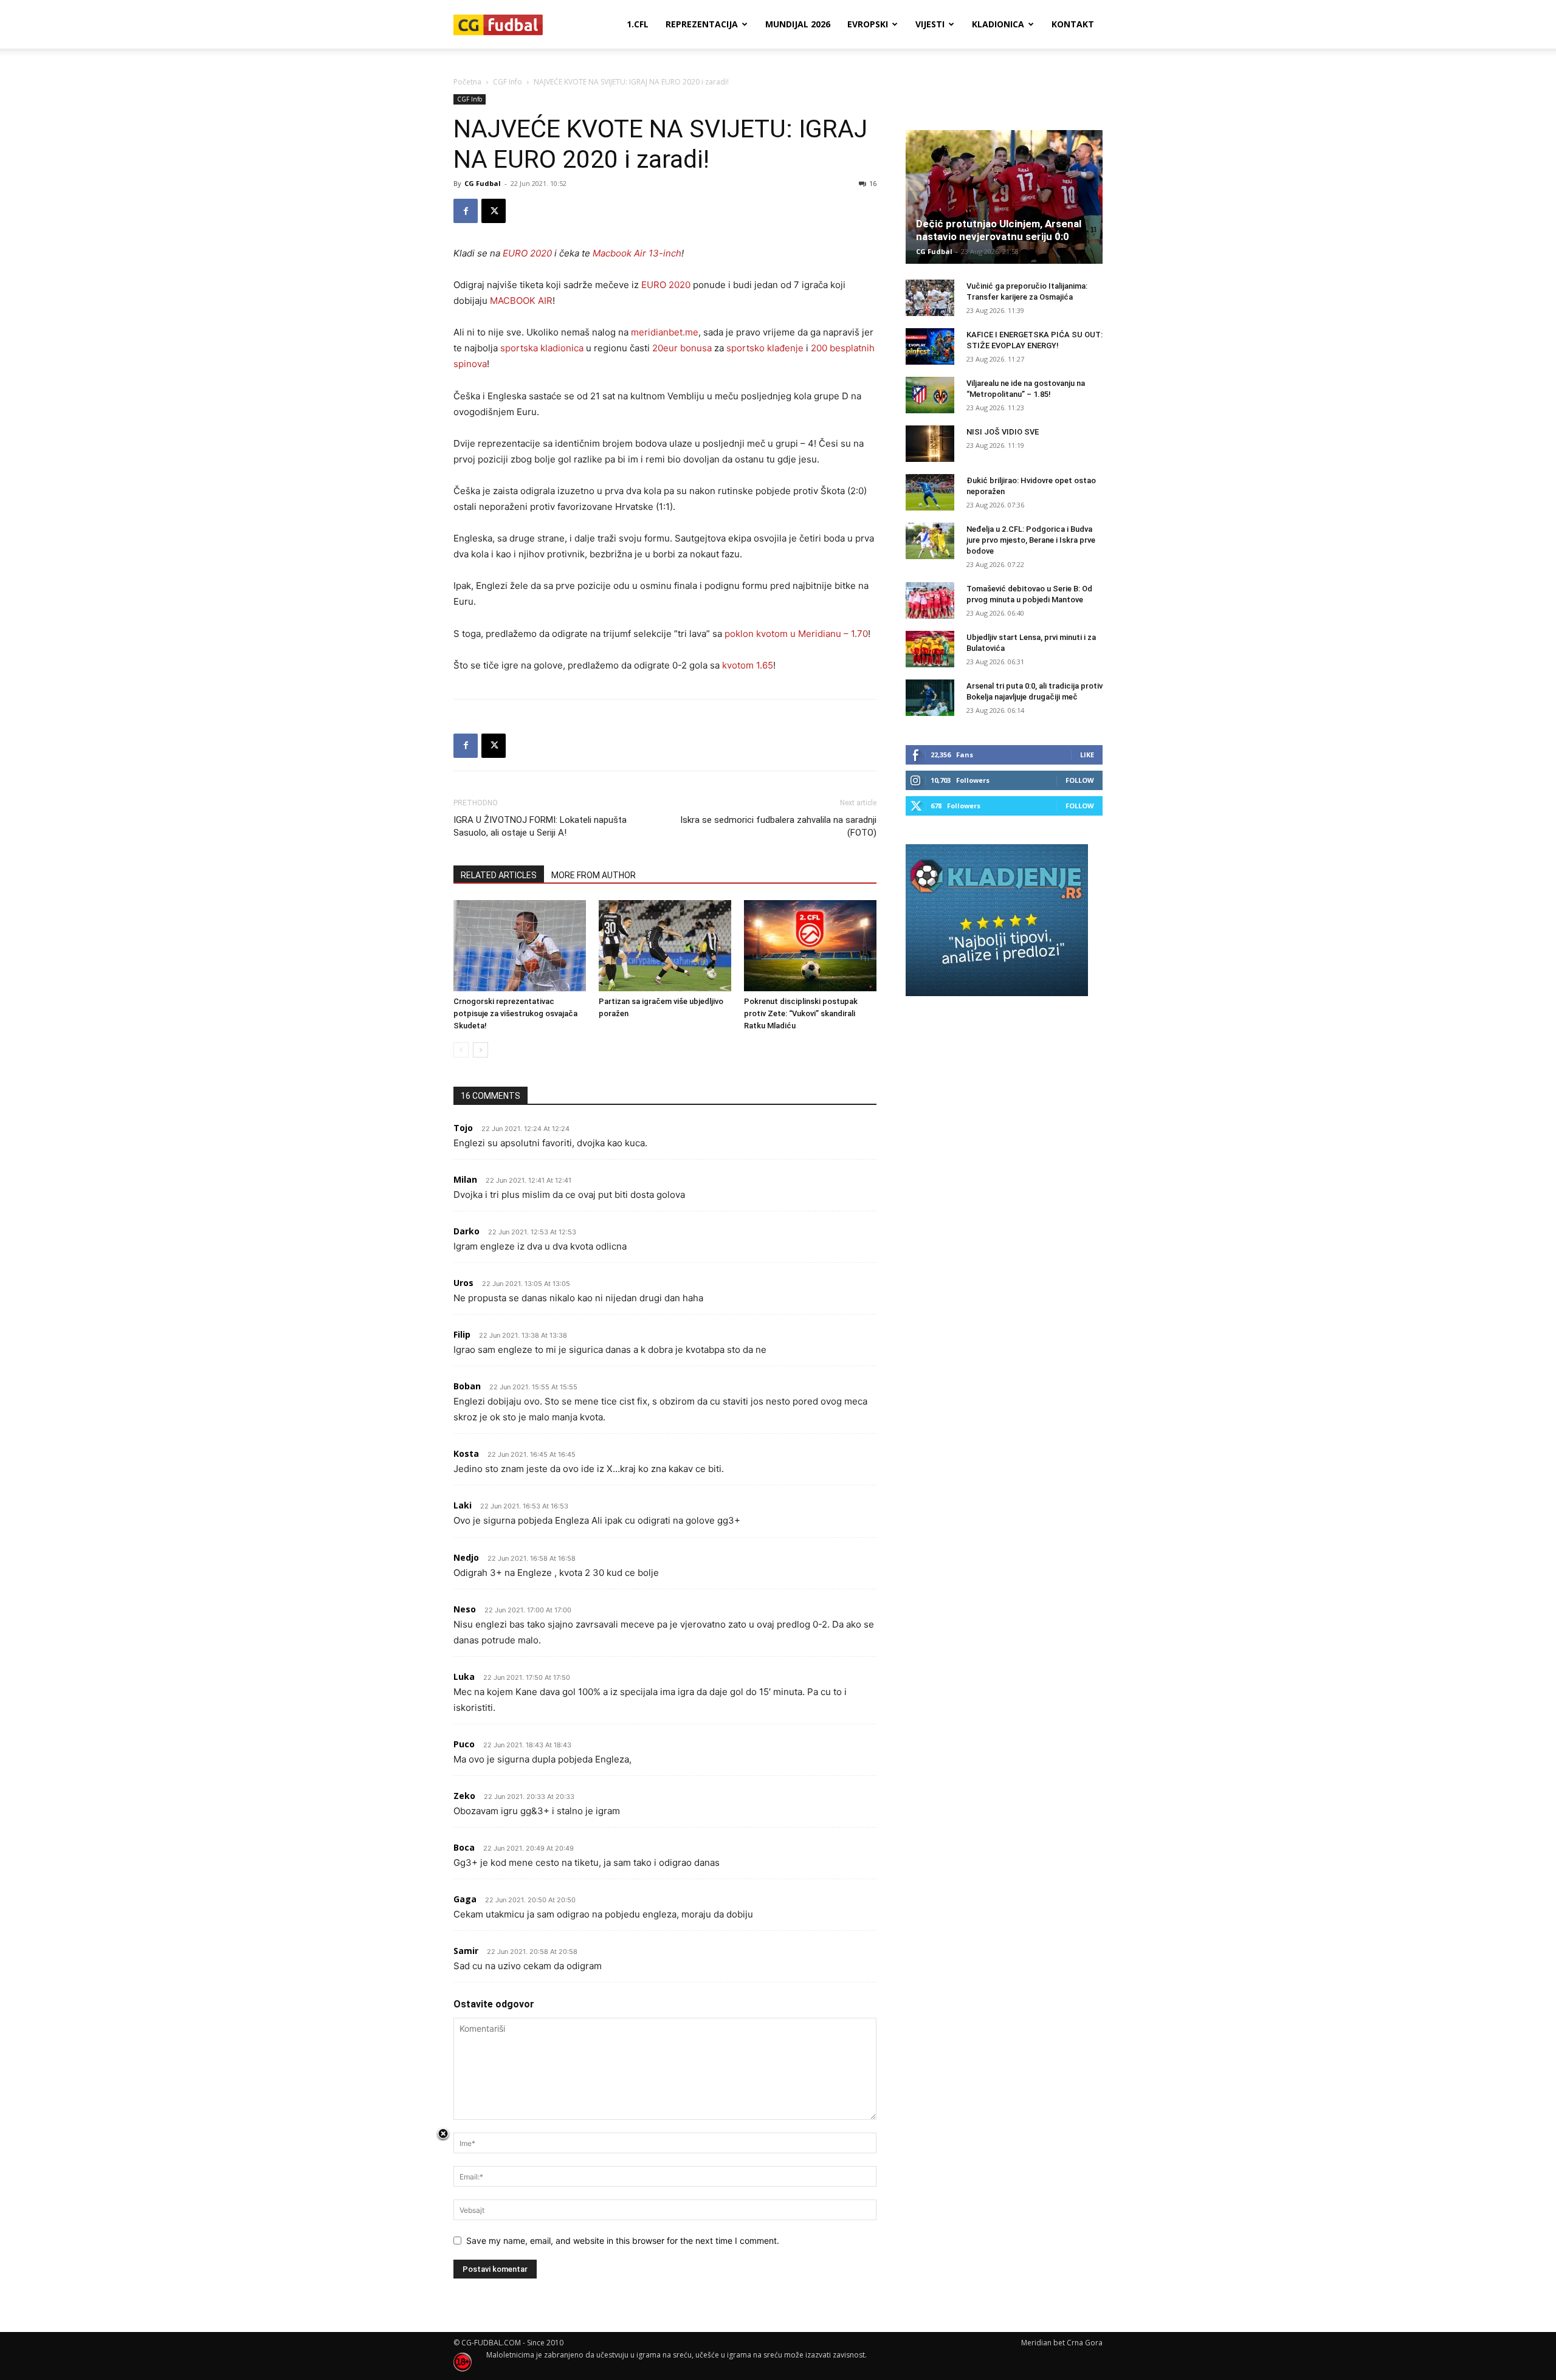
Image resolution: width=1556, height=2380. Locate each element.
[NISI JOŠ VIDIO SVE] (930, 444)
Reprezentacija (702, 24)
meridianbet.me (665, 332)
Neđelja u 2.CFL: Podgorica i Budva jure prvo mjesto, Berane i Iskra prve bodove (1031, 540)
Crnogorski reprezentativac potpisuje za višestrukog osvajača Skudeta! (515, 1013)
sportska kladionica (542, 348)
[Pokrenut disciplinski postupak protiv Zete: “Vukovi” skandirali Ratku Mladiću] (810, 946)
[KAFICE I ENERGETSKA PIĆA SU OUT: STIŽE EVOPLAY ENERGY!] (930, 346)
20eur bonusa (682, 348)
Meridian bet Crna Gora (1062, 2343)
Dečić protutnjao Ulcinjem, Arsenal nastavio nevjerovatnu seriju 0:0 (999, 230)
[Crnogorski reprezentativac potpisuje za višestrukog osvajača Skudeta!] (520, 946)
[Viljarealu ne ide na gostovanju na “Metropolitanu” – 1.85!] (930, 395)
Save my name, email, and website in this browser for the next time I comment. (623, 2241)
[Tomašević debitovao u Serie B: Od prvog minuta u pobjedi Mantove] (930, 600)
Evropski (868, 24)
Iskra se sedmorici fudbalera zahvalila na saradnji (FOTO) (778, 826)
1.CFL (638, 24)
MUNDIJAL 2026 (798, 24)
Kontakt (1073, 24)
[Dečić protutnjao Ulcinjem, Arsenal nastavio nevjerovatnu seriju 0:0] (1004, 197)
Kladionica (998, 24)
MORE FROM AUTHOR (594, 875)
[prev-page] (461, 1050)
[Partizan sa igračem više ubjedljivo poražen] (665, 946)
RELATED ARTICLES (499, 875)
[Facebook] (466, 211)
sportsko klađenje (765, 348)
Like (1087, 755)
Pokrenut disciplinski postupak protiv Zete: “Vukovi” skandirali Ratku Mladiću (801, 1013)
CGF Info (508, 82)
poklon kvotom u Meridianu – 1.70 (796, 634)
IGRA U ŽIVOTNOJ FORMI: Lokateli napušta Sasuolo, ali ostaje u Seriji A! (540, 826)
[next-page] (480, 1050)
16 (873, 183)
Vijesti (930, 24)
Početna (467, 82)
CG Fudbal (483, 183)
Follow (1080, 780)
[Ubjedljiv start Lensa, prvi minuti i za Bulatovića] (930, 649)
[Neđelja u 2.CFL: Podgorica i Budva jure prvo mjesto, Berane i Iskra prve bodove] (930, 541)
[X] (494, 211)
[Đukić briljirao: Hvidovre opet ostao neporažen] (930, 492)
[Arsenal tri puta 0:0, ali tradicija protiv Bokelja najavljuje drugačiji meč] (930, 698)
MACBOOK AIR (521, 301)
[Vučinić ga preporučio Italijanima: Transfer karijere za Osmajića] (930, 298)
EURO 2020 (667, 285)
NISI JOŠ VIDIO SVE (1003, 432)
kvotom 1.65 (748, 665)
